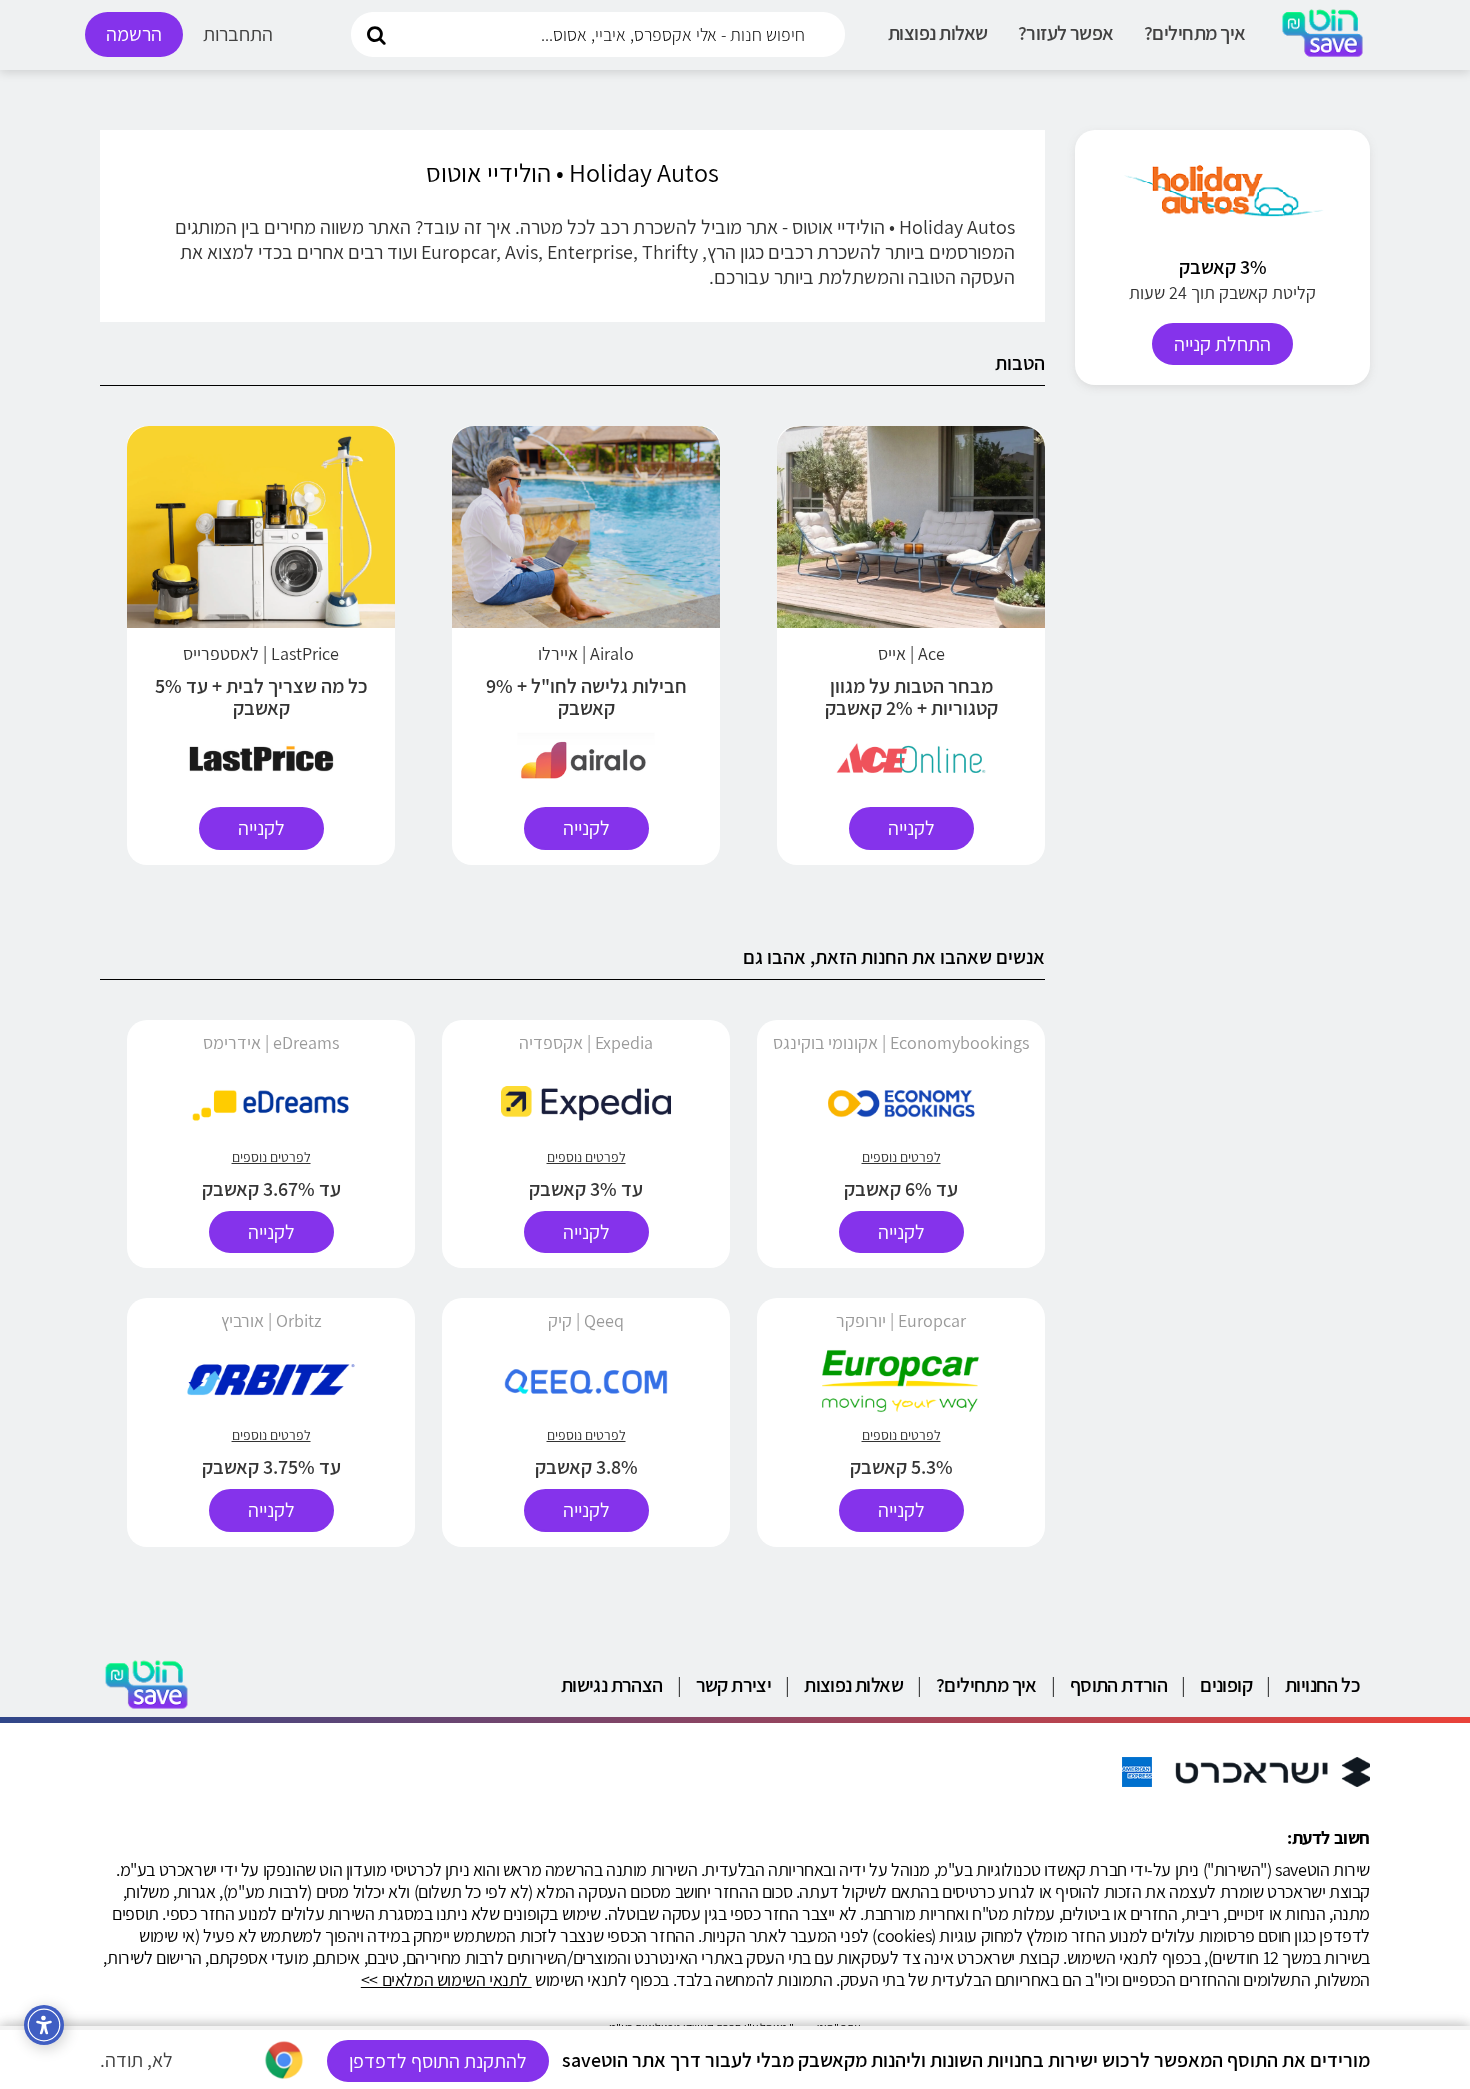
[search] (376, 33)
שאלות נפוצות (938, 33)
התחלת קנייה (1222, 344)
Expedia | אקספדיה (586, 1042)
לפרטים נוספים (901, 1157)
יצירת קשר (734, 1685)
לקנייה (911, 828)
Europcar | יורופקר (901, 1320)
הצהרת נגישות (612, 1685)
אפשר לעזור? (1066, 33)
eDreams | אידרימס (271, 1042)
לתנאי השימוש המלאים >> (446, 1979)
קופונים (1226, 1685)
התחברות (238, 34)
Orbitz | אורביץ (271, 1320)
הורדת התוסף (1118, 1685)
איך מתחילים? (1195, 33)
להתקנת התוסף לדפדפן (438, 2061)
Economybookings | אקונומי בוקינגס (901, 1042)
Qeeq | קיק (586, 1320)
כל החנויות (1322, 1685)
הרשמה (134, 34)
